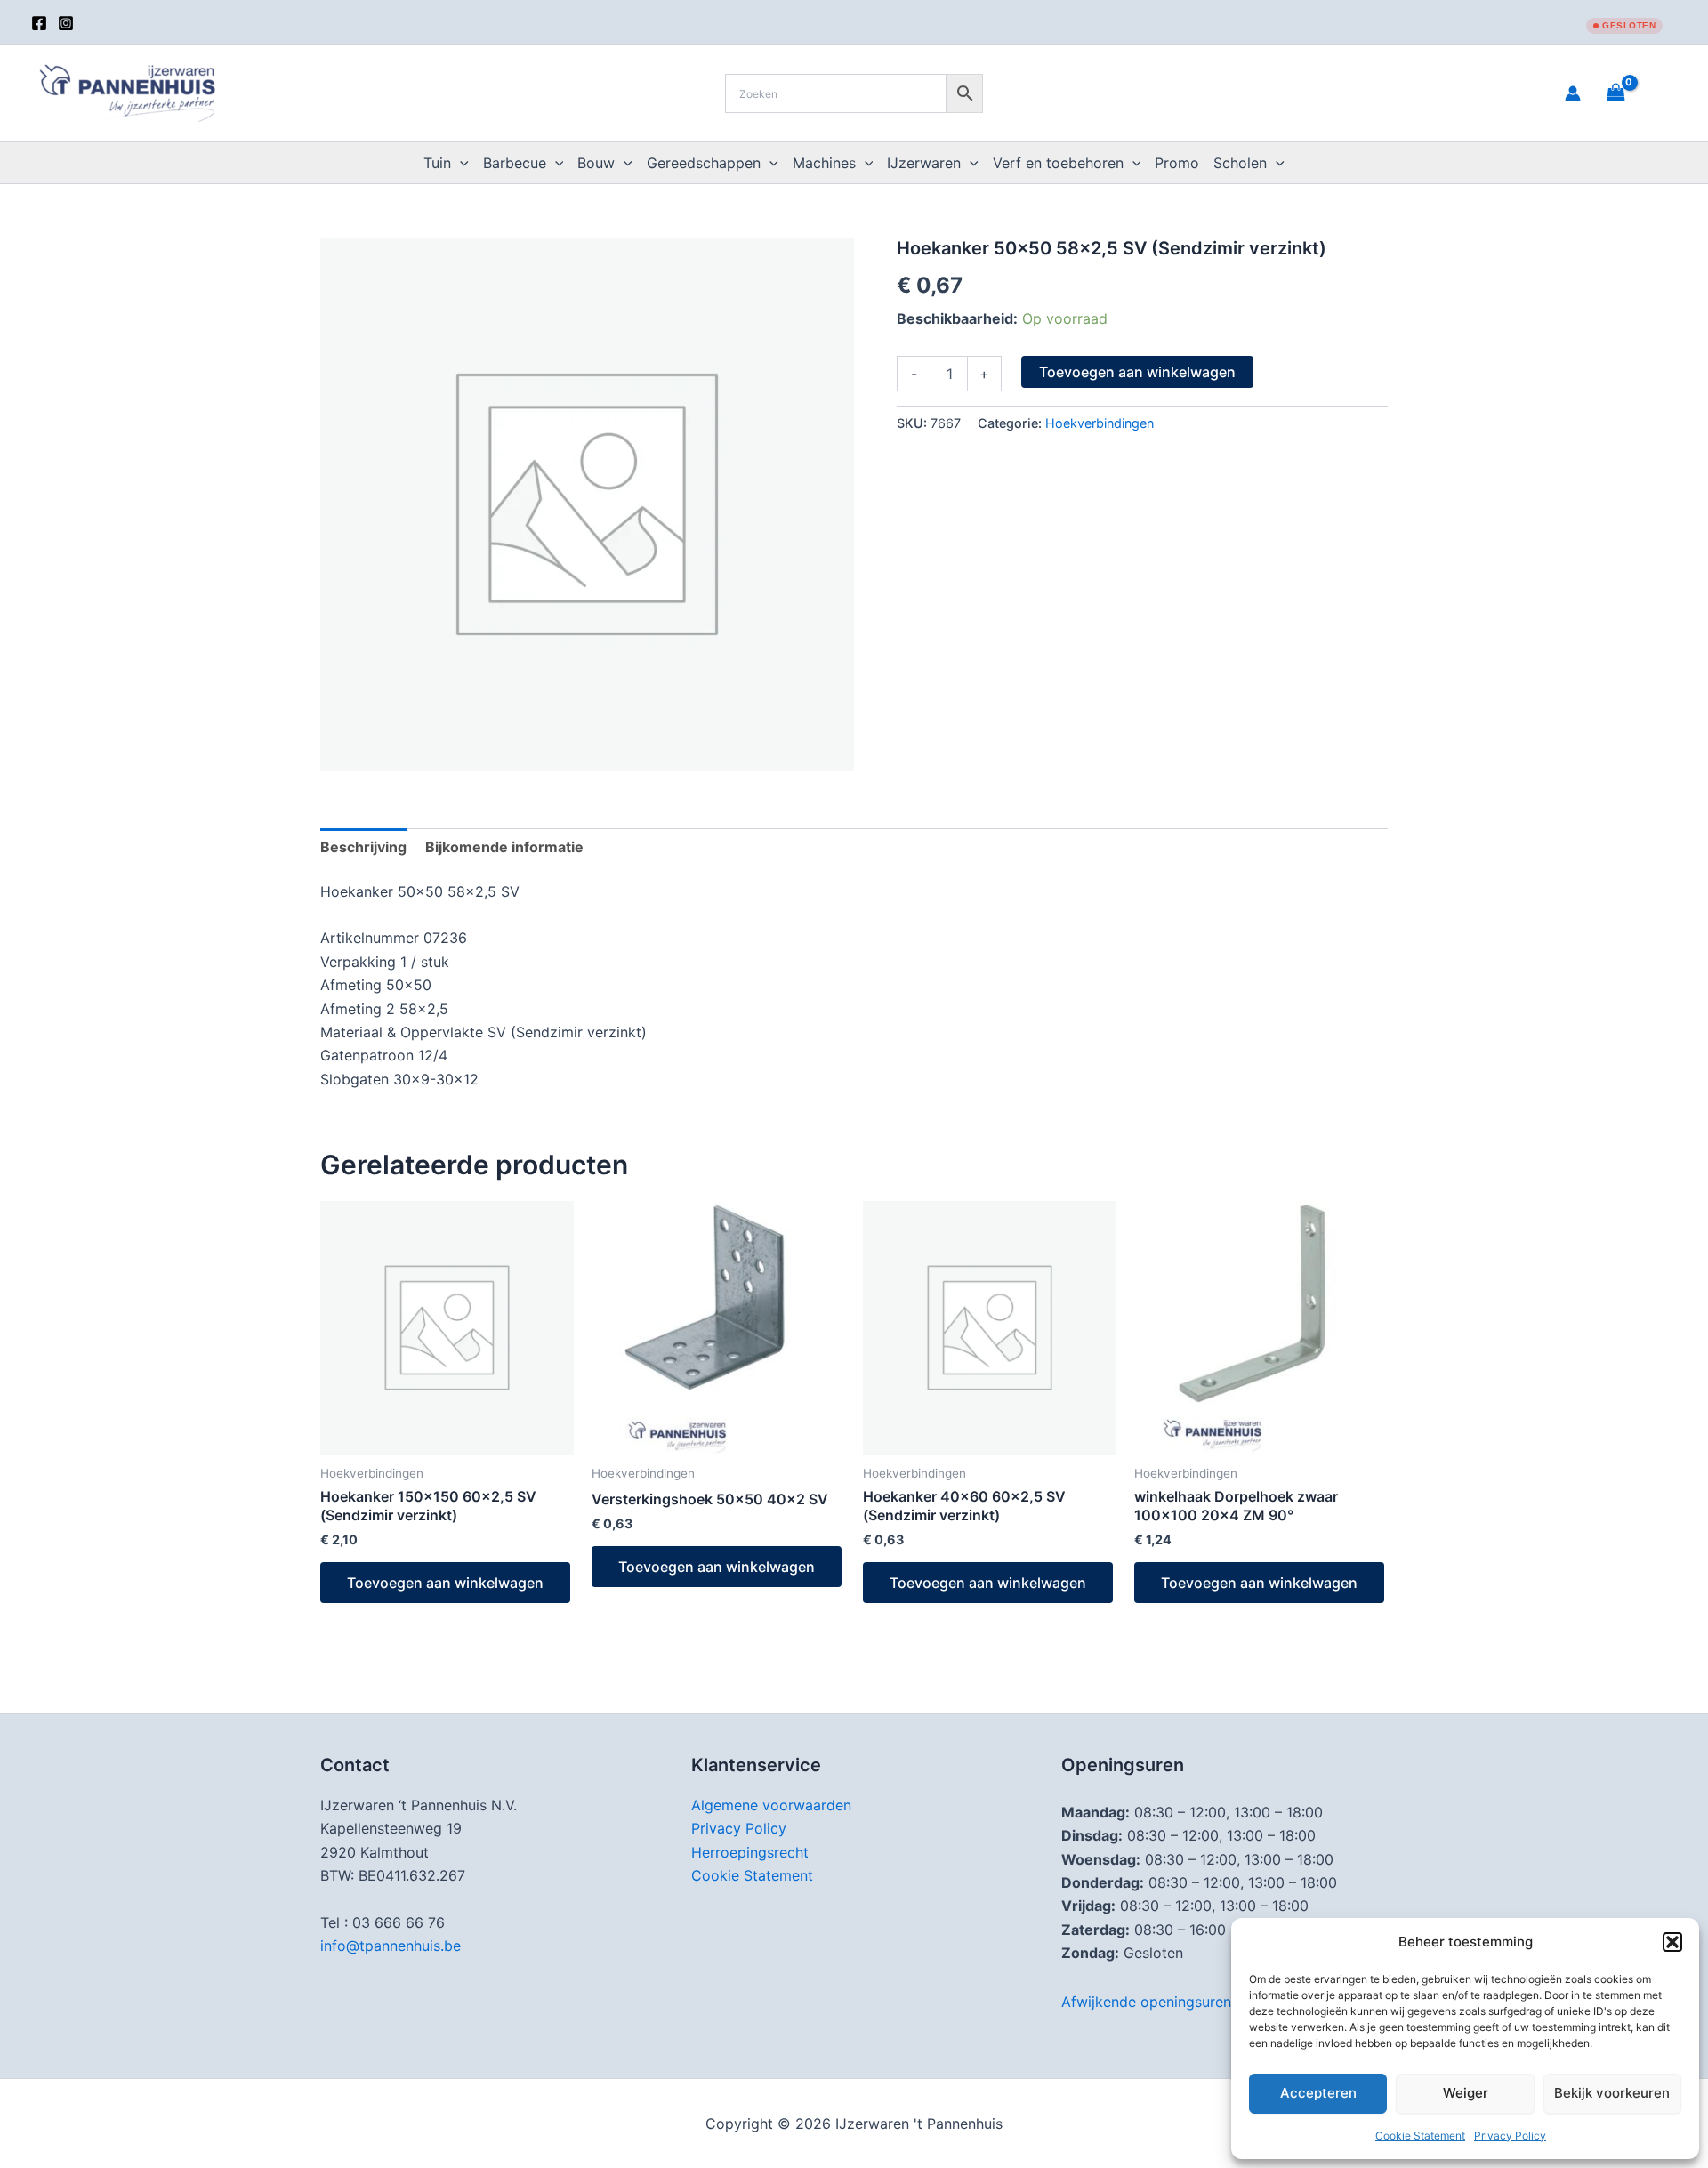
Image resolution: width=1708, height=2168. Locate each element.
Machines (824, 163)
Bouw (596, 163)
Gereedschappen (704, 163)
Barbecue (515, 163)
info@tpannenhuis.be (391, 1946)
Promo (1177, 163)
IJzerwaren (924, 163)
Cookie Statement (1420, 2136)
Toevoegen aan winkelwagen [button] (445, 1583)
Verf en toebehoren (1058, 163)
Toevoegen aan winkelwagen (1137, 372)
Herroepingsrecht (750, 1852)
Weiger (1466, 2093)
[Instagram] (66, 23)
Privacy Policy (1510, 2136)
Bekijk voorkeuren (1612, 2093)
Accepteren (1318, 2093)
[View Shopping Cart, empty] (1638, 93)
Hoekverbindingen (1100, 423)
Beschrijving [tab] (363, 847)
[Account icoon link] (1573, 93)
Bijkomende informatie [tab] (504, 847)
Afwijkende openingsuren (1146, 2002)
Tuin (437, 163)
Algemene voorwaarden (771, 1805)
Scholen (1240, 163)
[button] (1672, 1942)
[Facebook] (39, 23)
